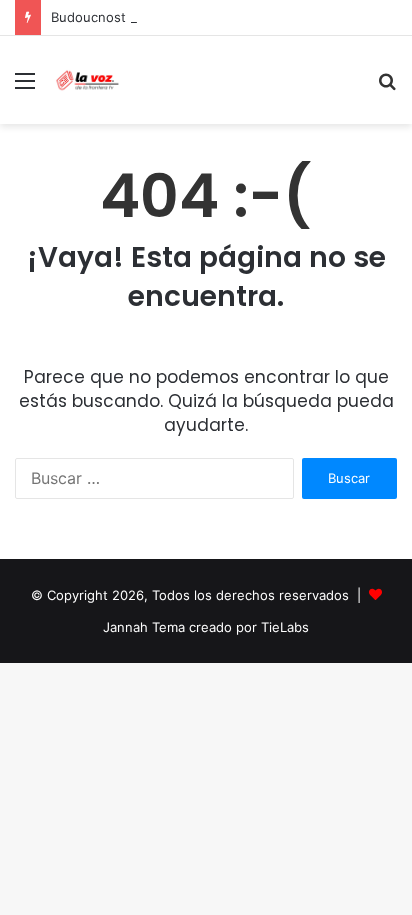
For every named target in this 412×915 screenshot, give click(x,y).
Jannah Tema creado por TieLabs (206, 627)
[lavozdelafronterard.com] (87, 80)
